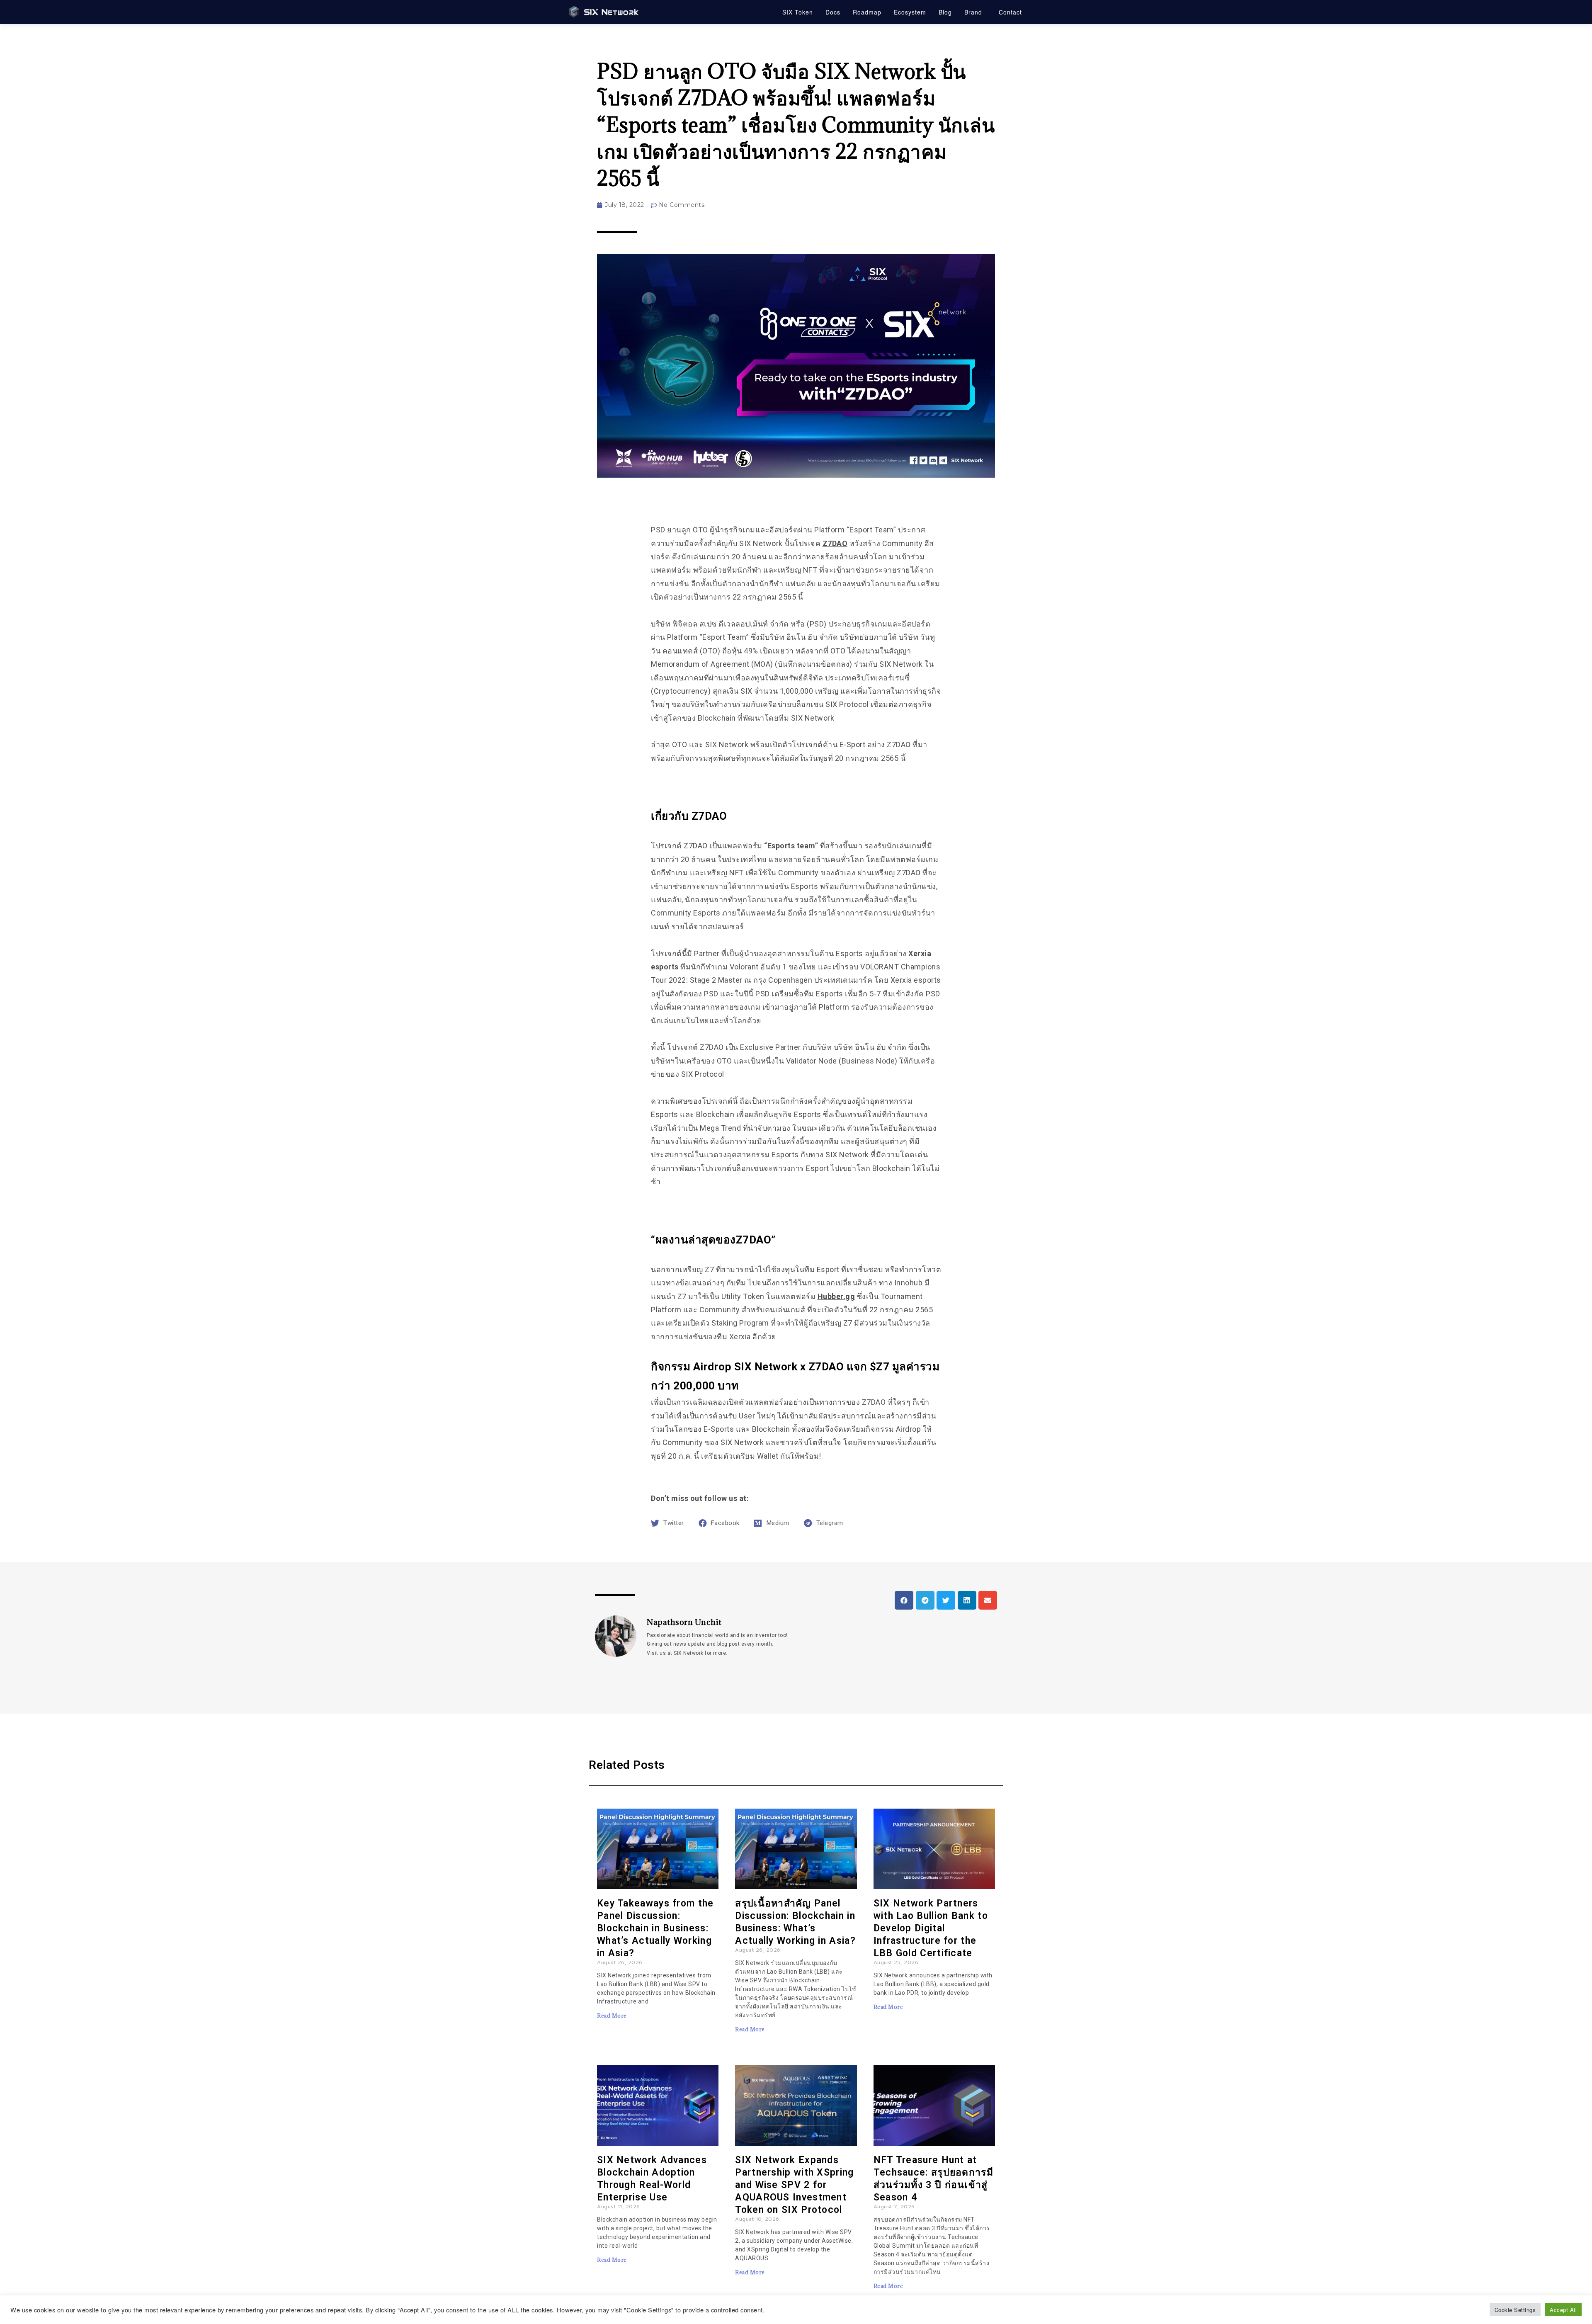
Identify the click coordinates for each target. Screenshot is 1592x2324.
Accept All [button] (1563, 2310)
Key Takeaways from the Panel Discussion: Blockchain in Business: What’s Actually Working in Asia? (655, 1928)
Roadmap (867, 12)
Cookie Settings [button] (1515, 2310)
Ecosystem (910, 12)
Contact (1010, 12)
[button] (904, 1600)
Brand (973, 12)
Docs (833, 12)
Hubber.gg (836, 1296)
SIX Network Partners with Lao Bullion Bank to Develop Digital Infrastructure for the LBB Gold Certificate (931, 1928)
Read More (612, 2016)
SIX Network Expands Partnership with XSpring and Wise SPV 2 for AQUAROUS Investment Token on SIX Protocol (794, 2185)
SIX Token (798, 12)
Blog (945, 12)
